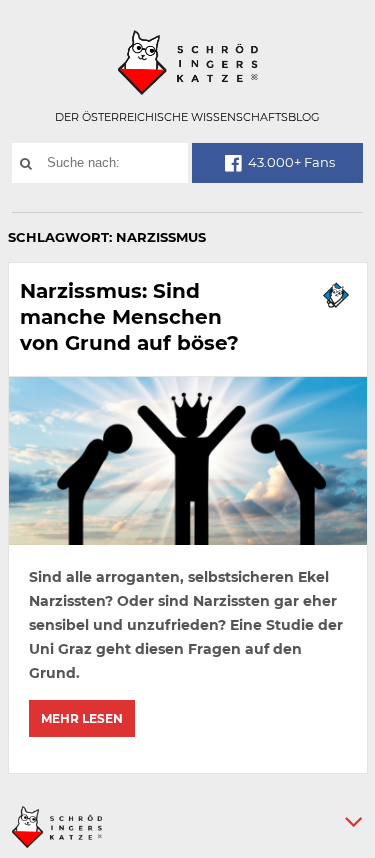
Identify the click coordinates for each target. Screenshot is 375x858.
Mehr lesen (82, 718)
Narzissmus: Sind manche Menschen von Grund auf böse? (129, 317)
